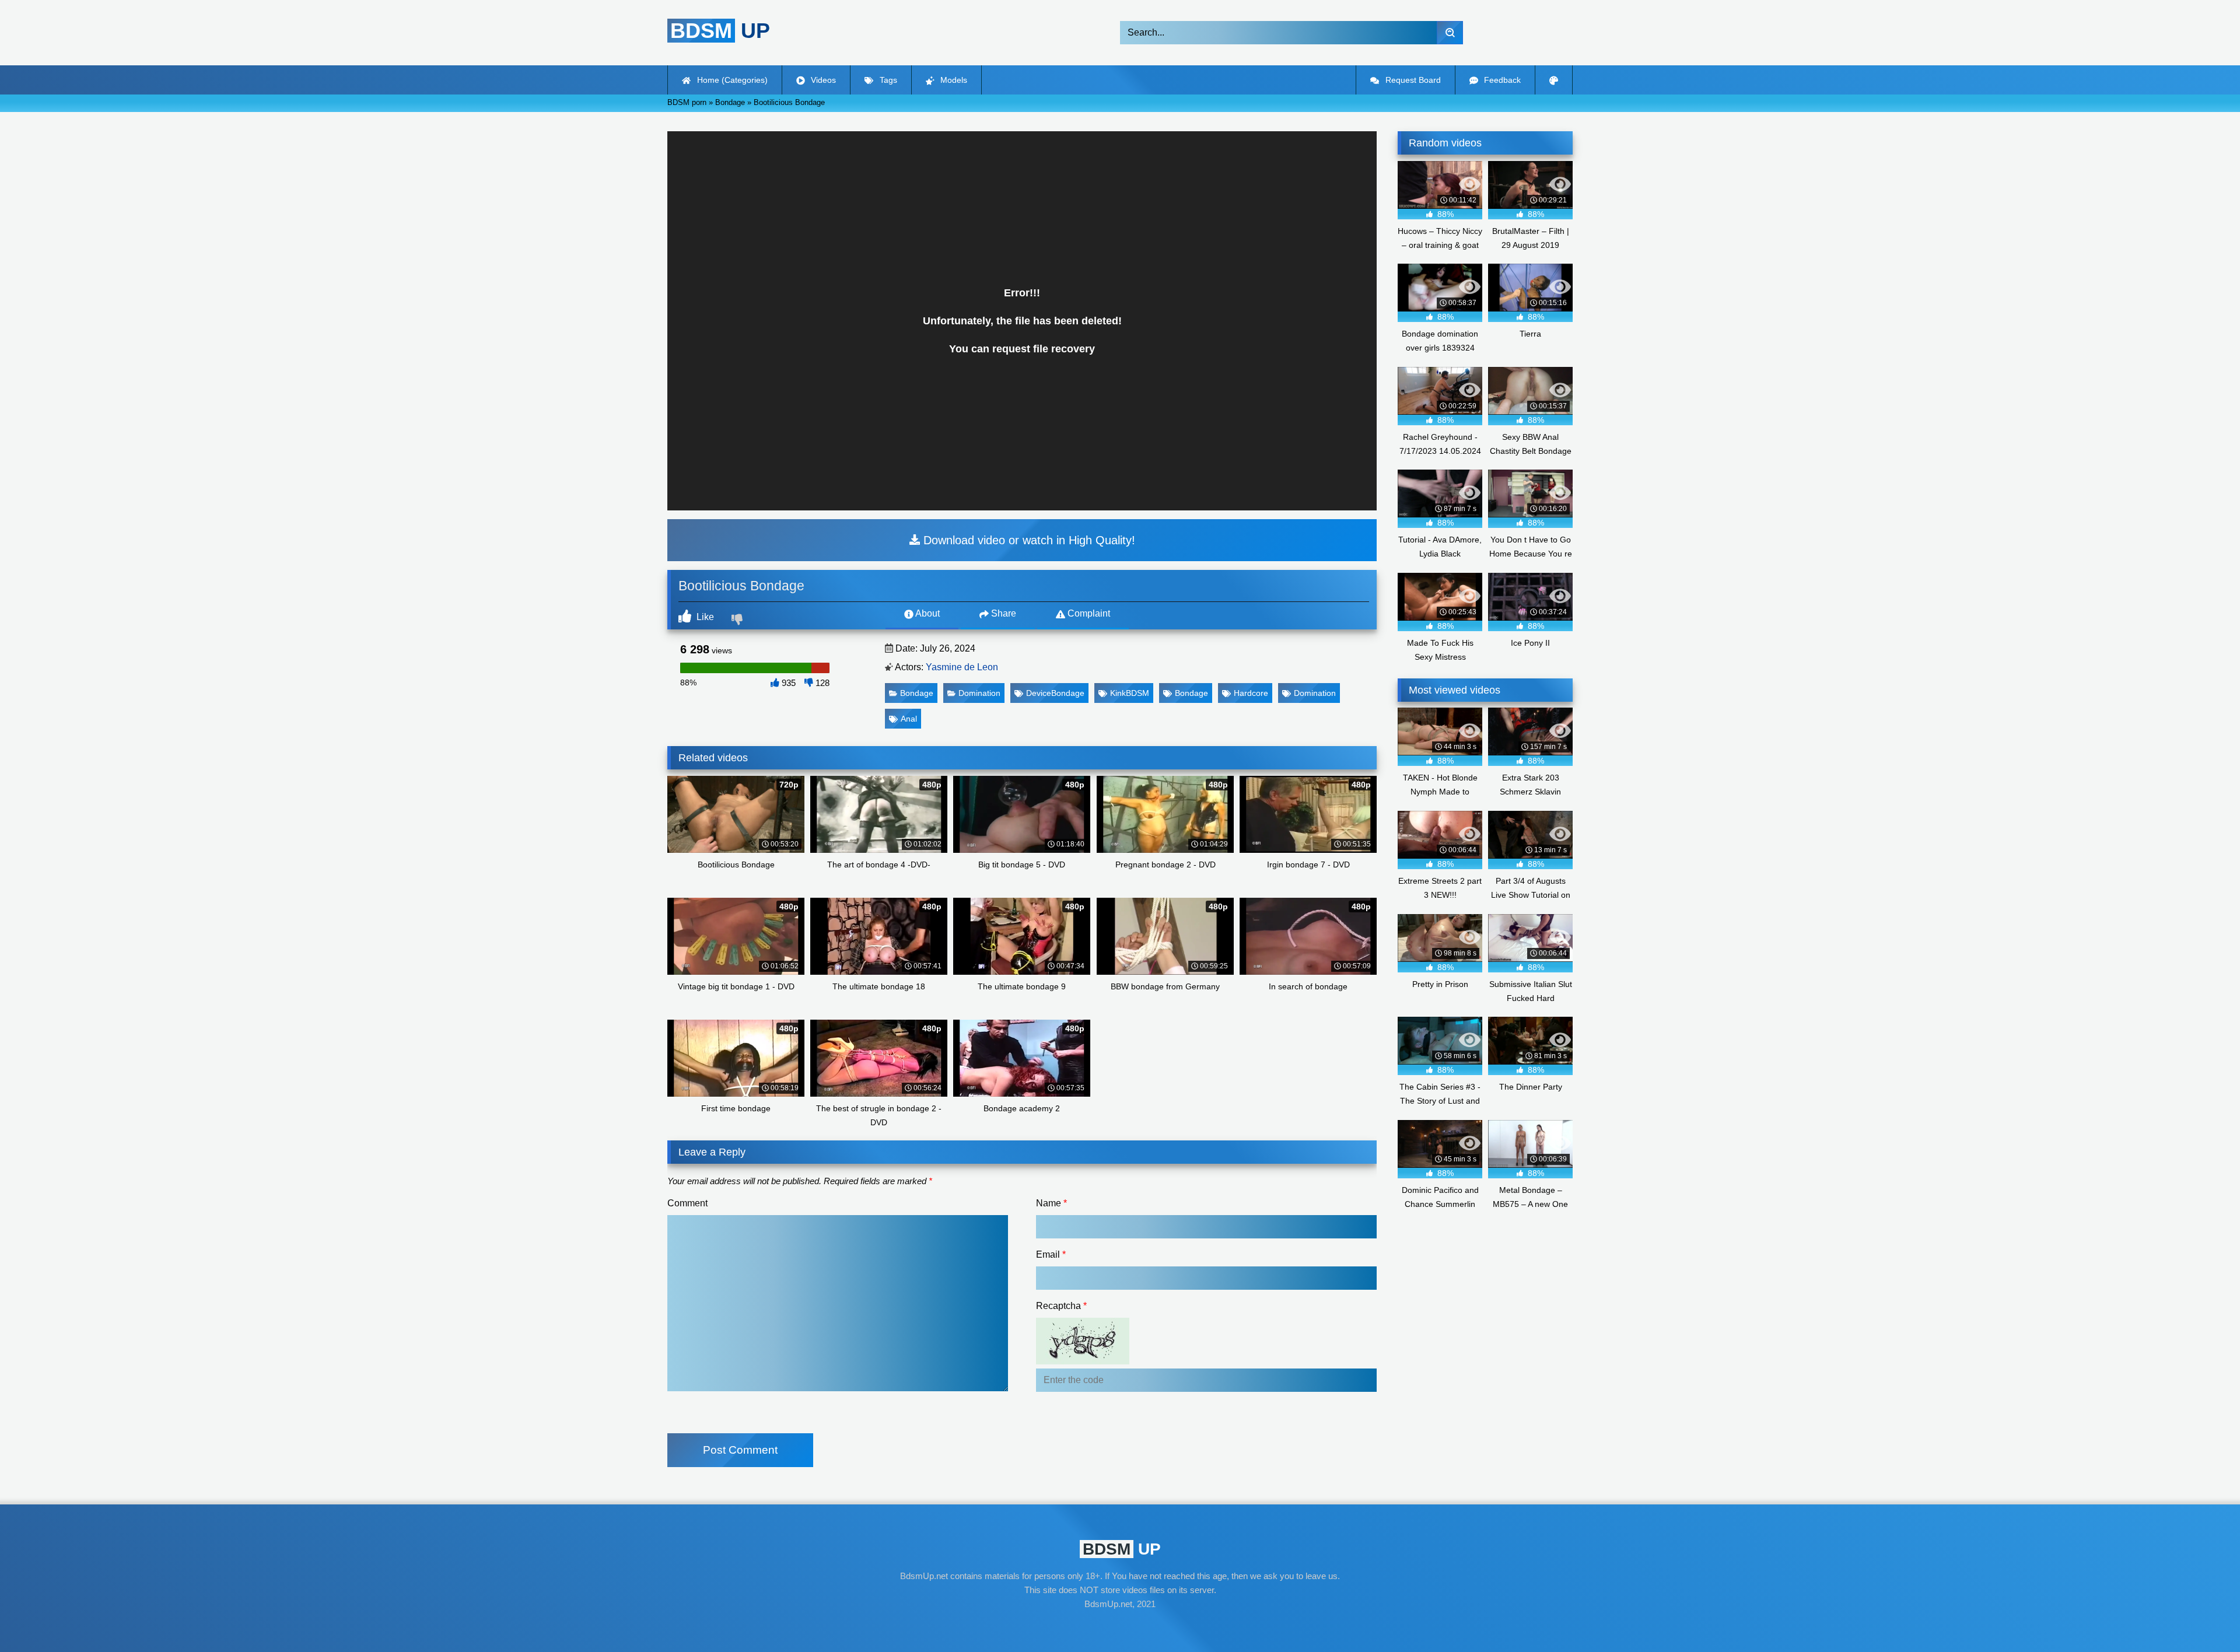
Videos (822, 80)
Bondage (917, 693)
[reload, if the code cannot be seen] (1083, 1361)
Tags (887, 80)
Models (953, 80)
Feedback (1501, 80)
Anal (909, 719)
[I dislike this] (738, 621)
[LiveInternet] (1120, 1626)
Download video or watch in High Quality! (1028, 540)
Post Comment (740, 1450)
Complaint (1088, 613)
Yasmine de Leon (962, 667)
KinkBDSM (1130, 693)
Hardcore (1251, 693)
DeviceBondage (1055, 693)
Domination (979, 693)
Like (704, 617)
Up (720, 31)
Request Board (1412, 80)
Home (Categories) (731, 80)
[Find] (1450, 33)
